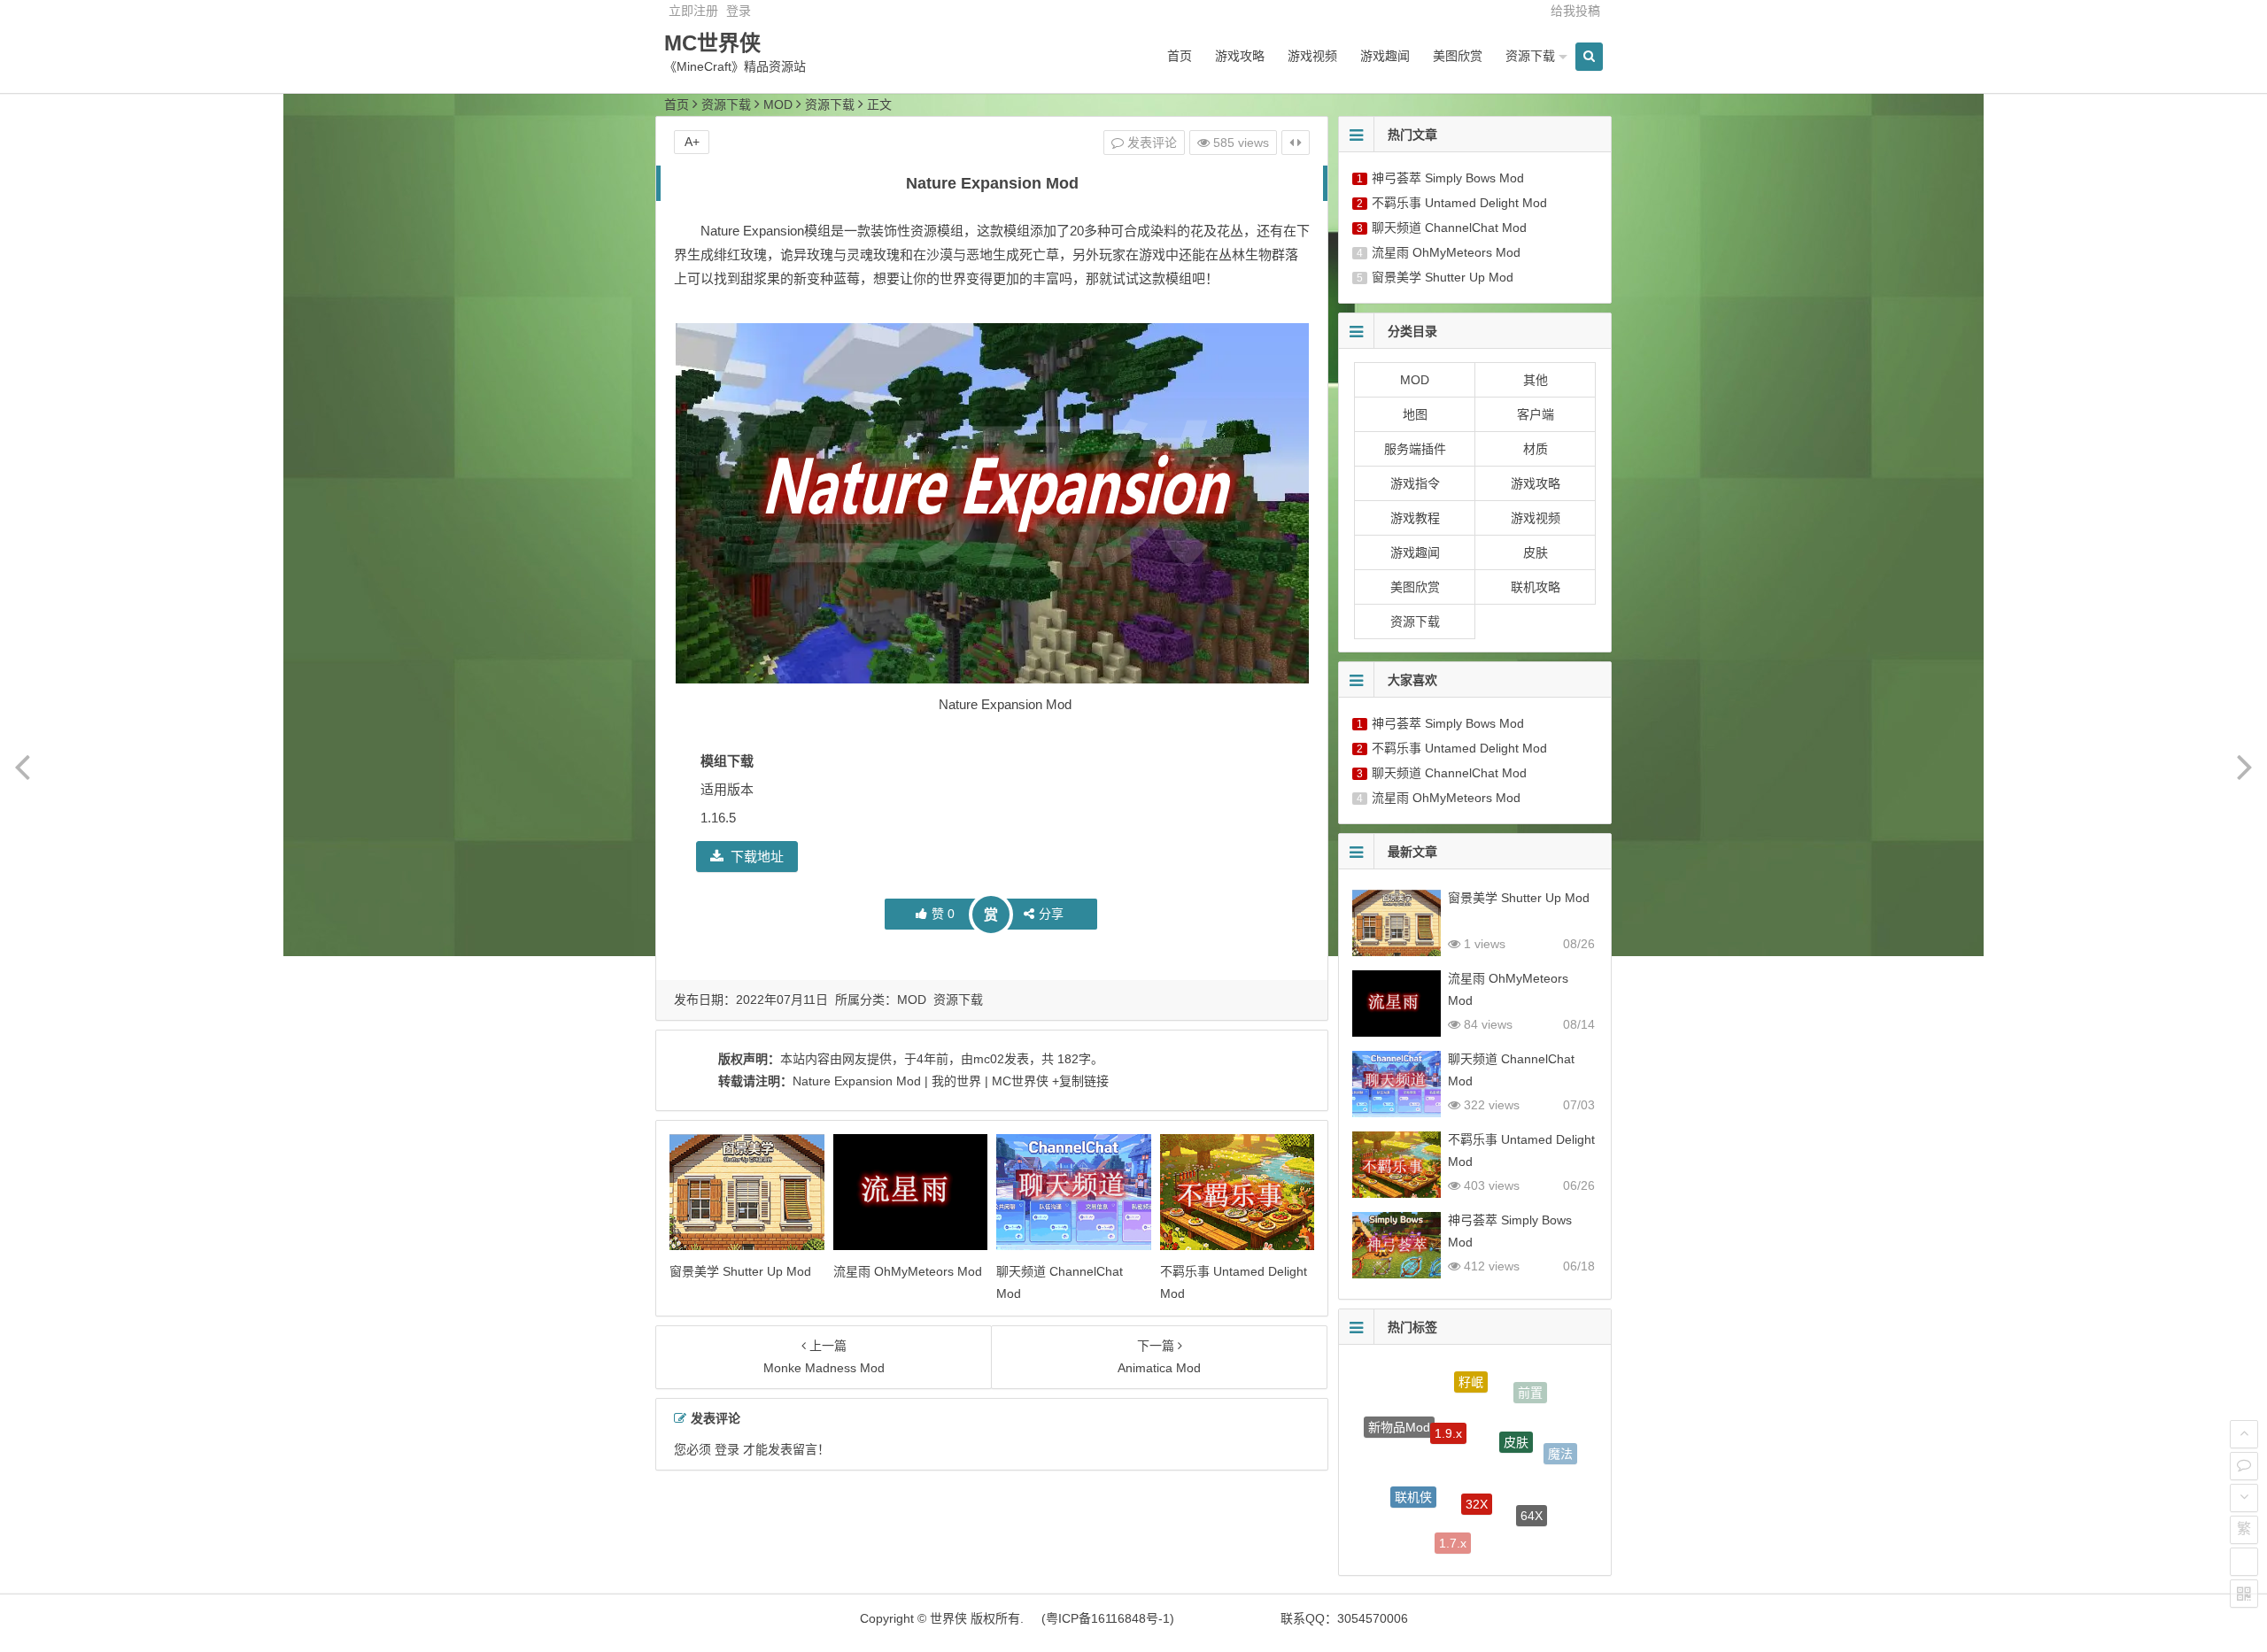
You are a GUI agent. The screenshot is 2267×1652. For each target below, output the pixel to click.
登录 (739, 11)
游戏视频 (1312, 56)
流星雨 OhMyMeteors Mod (908, 1271)
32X (1477, 1459)
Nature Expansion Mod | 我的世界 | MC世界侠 (921, 1081)
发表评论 (1150, 143)
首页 (1180, 56)
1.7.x (1453, 1521)
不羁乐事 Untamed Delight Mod (1459, 203)
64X (1532, 1487)
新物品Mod (1399, 1416)
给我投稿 (1575, 11)
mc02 (989, 1059)
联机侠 (1413, 1465)
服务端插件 (1415, 449)
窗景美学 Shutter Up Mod (740, 1271)
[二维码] (2244, 1594)
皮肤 (1536, 552)
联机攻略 (1536, 587)
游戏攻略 (1240, 56)
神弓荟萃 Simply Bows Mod (1448, 178)
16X (1393, 1494)
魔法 (1560, 1442)
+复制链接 (1079, 1081)
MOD (778, 104)
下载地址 (757, 857)
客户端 (1536, 414)
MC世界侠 (712, 43)
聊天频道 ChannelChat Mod (1449, 228)
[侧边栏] (1296, 143)
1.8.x (1524, 1532)
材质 (1536, 449)
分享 (1051, 914)
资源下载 (1530, 56)
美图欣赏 (1458, 56)
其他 (1536, 380)
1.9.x (1448, 1396)
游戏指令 (1415, 483)
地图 (1415, 414)
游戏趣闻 (1385, 56)
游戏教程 (1415, 518)
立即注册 (693, 11)
